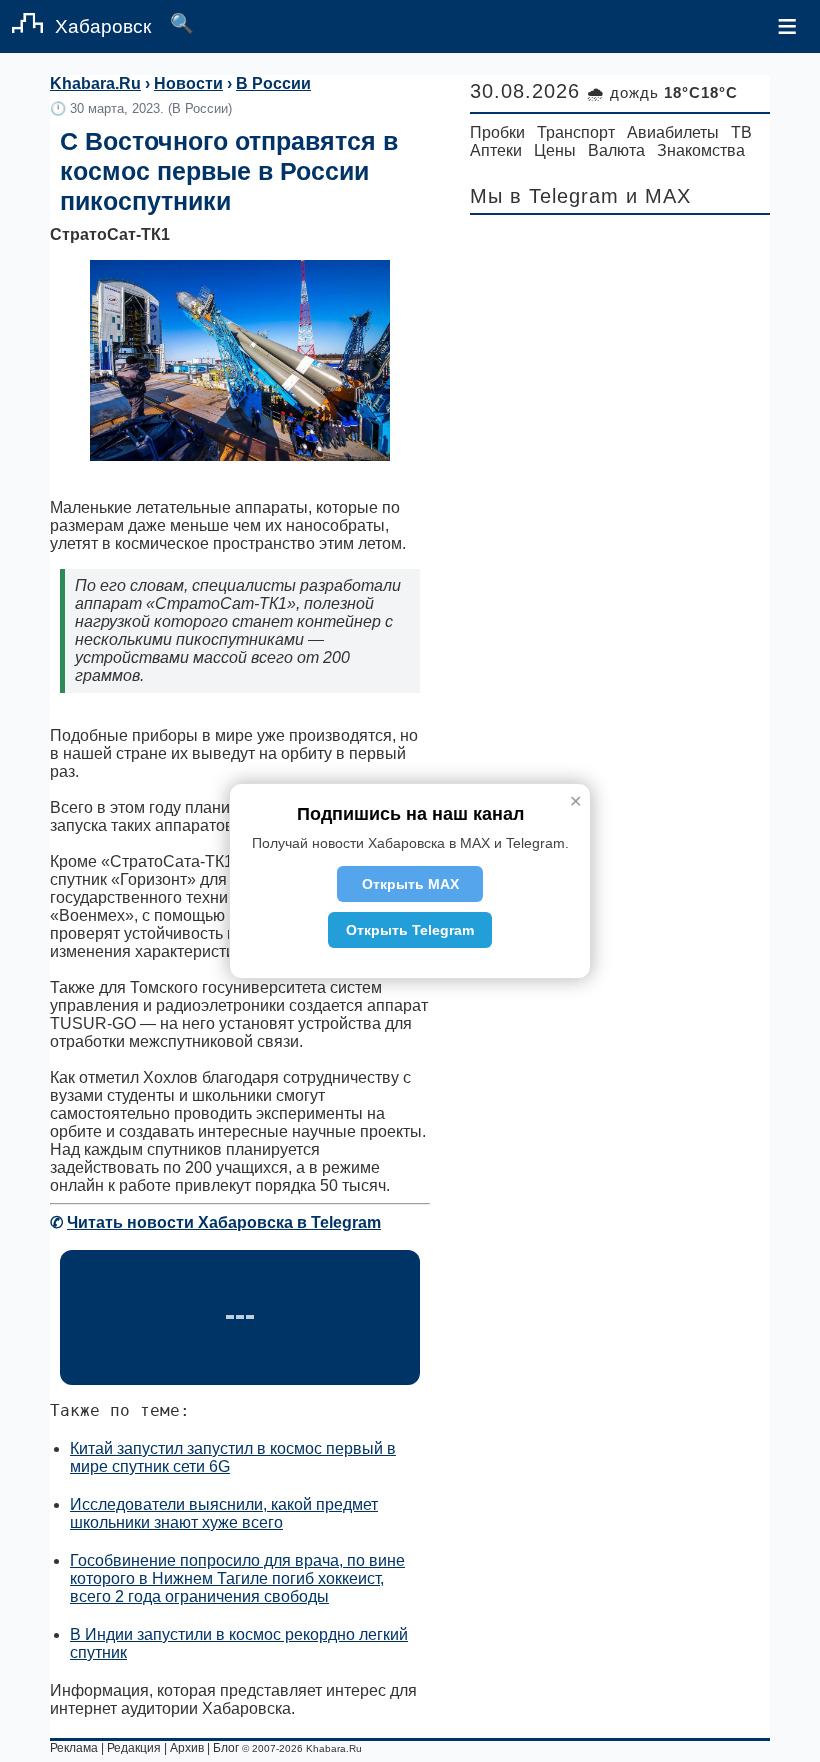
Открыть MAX (410, 884)
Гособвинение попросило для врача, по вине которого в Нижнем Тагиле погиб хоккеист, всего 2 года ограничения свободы (237, 1578)
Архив (187, 1748)
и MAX (658, 196)
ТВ (741, 132)
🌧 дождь (662, 92)
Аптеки (496, 150)
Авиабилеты (673, 132)
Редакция (134, 1748)
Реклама (74, 1748)
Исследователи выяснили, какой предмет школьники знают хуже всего (224, 1513)
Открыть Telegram (410, 930)
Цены (555, 150)
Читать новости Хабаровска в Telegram (224, 1222)
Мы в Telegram (544, 196)
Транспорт (576, 132)
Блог (226, 1748)
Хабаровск (103, 26)
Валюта (616, 150)
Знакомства (701, 150)
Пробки (497, 132)
